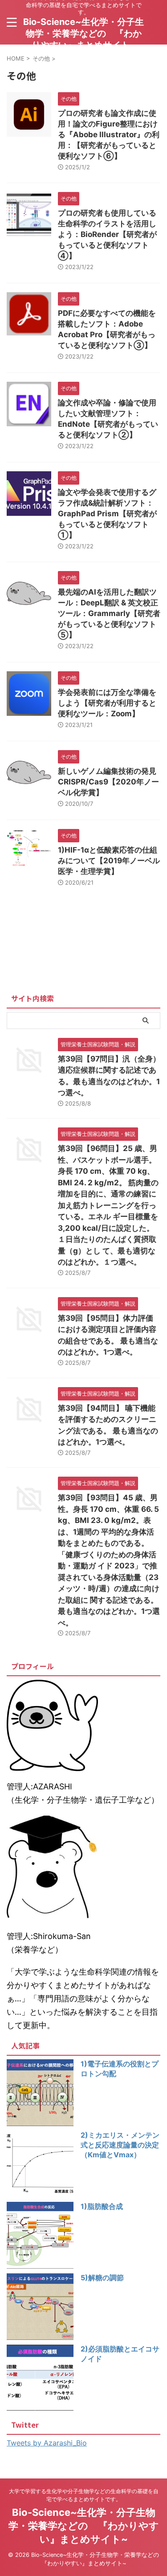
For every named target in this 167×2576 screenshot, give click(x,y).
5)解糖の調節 (102, 2278)
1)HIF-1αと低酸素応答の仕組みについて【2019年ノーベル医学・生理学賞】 (109, 861)
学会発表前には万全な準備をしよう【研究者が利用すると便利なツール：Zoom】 (107, 703)
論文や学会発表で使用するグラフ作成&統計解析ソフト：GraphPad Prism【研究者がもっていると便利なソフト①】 (107, 514)
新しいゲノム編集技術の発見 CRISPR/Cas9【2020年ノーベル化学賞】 (108, 782)
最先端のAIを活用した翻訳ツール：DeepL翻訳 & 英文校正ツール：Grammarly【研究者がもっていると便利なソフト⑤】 (109, 613)
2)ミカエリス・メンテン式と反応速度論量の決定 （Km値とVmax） (120, 2145)
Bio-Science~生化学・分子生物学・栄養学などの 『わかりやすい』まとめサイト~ (83, 33)
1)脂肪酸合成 (102, 2206)
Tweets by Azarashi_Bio (47, 2443)
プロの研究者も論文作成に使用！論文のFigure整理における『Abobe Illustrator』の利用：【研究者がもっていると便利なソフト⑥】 (109, 135)
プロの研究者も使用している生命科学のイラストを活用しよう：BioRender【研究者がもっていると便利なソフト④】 (107, 234)
